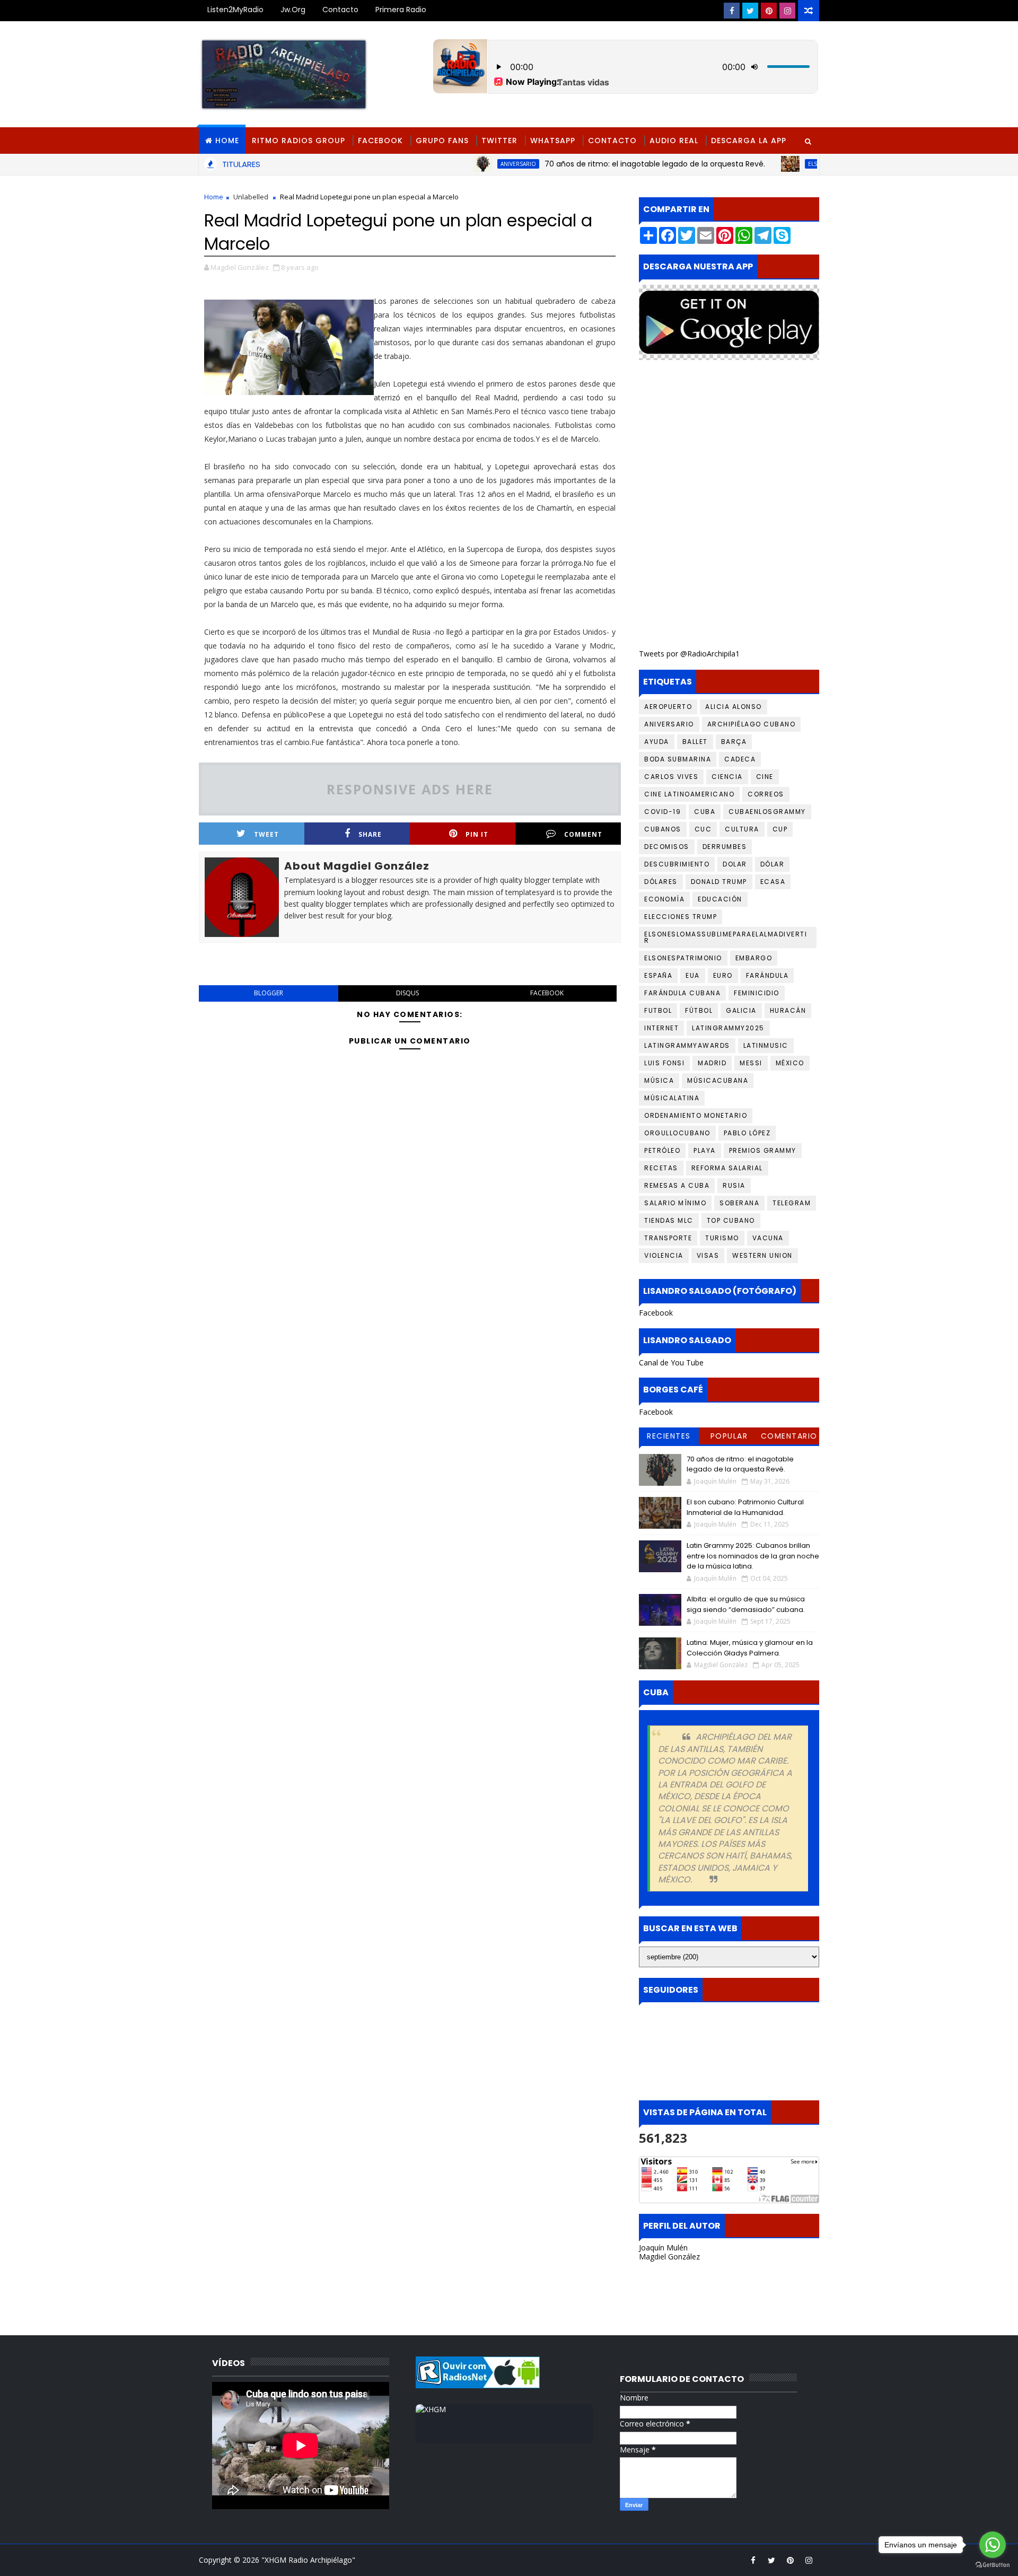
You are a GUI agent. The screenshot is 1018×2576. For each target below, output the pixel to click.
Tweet (266, 834)
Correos (766, 794)
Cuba (705, 812)
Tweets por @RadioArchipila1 (689, 654)
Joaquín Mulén (663, 2248)
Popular (729, 1436)
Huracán (788, 1010)
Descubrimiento (677, 864)
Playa (705, 1150)
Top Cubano (731, 1220)
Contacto (340, 10)
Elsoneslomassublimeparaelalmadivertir (811, 164)
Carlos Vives (671, 777)
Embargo (754, 958)
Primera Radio (401, 10)
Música (659, 1080)
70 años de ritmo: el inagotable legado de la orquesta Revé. (597, 164)
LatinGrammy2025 (728, 1028)
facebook (547, 993)
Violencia (664, 1255)
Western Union (762, 1255)
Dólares (661, 882)
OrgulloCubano (677, 1133)
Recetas (661, 1168)
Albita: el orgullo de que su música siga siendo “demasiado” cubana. (746, 1604)
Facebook (380, 141)
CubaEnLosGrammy (767, 812)
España (658, 975)
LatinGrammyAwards (687, 1045)
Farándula (767, 975)
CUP (780, 829)
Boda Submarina (678, 759)
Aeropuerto (668, 707)
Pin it (477, 834)
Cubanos (663, 829)
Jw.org (293, 10)
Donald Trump (719, 882)
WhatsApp (553, 141)
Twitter (499, 141)
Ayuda (657, 742)
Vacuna (768, 1238)
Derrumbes (725, 847)
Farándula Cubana (682, 993)
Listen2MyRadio (235, 10)
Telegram (792, 1203)
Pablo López (747, 1133)
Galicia (741, 1010)
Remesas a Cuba (677, 1185)
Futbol (658, 1010)
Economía (664, 899)
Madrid (712, 1063)
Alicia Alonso (734, 707)
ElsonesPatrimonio (683, 958)
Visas (708, 1255)
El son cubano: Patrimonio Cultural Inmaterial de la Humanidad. (745, 1507)
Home (227, 141)
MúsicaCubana (718, 1080)
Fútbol (699, 1010)
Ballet (695, 742)
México (790, 1063)
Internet (661, 1028)
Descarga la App (749, 141)
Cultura (742, 829)
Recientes (669, 1436)
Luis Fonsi (664, 1063)
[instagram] (787, 11)
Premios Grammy (763, 1150)
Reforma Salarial (727, 1168)
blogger (269, 993)
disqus (407, 993)
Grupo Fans (442, 141)
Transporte (668, 1238)
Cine (765, 777)
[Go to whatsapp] (993, 2545)
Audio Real (674, 141)
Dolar (735, 864)
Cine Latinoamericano (689, 794)
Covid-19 (662, 812)
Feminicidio (757, 993)
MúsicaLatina (672, 1098)
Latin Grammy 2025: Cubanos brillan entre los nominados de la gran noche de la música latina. (753, 1556)
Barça (734, 742)
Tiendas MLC (669, 1220)
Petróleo (662, 1150)
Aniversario (460, 164)
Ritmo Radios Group (299, 141)
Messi (751, 1063)
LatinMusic (766, 1045)
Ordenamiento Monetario (696, 1115)
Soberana (739, 1203)
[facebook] (732, 11)
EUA (693, 975)
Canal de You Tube (671, 1363)
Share (370, 834)
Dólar (773, 864)
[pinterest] (769, 11)
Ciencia (727, 777)
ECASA (773, 882)
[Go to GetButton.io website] (993, 2565)
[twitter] (750, 11)
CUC (703, 829)
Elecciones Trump (681, 917)
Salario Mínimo (675, 1203)
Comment (583, 834)
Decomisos (667, 847)
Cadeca (740, 759)
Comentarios (789, 1438)
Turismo (722, 1238)
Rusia (734, 1185)
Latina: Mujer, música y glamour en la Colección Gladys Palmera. (750, 1648)
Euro (723, 975)
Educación (720, 899)
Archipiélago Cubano (752, 724)
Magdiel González (669, 2257)
